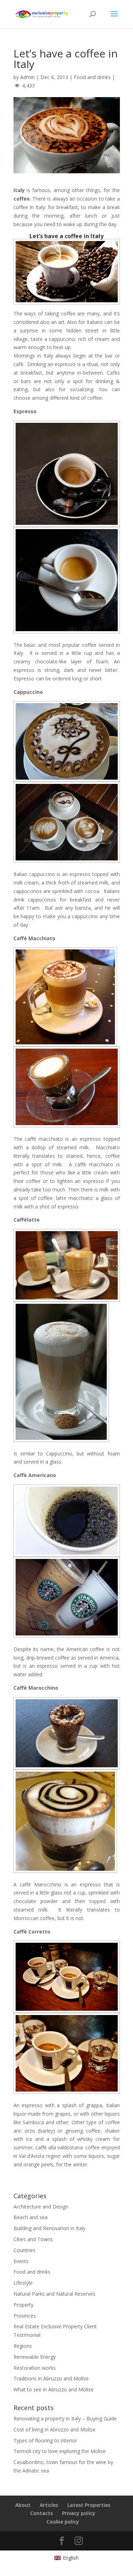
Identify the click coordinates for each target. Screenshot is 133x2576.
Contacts (41, 2513)
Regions (23, 2346)
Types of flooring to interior (45, 2440)
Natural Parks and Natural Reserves (54, 2294)
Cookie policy (63, 2522)
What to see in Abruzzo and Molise (54, 2389)
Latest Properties (89, 2505)
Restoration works (35, 2368)
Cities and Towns (33, 2239)
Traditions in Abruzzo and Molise (51, 2378)
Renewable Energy (35, 2357)
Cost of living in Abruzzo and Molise (54, 2429)
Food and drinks (92, 77)
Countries (24, 2250)
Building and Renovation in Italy (49, 2228)
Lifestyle (23, 2283)
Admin (27, 77)
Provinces (25, 2316)
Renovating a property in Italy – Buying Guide (65, 2418)
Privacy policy (79, 2513)
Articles (49, 2505)
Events (21, 2261)
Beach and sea (31, 2217)
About (23, 2505)
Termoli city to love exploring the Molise (60, 2451)
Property (23, 2305)
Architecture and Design (41, 2207)
